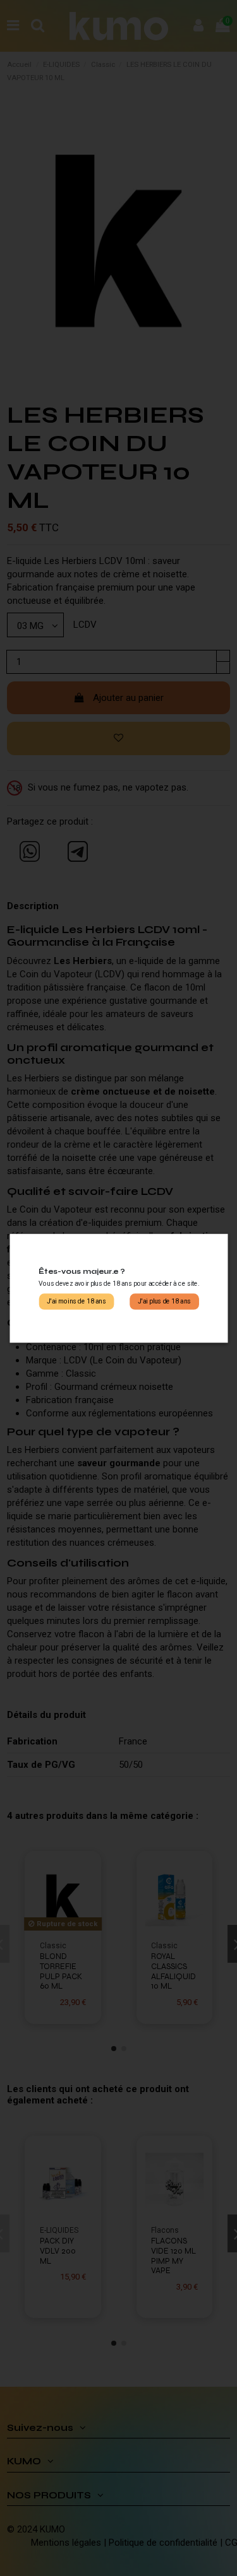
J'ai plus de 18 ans (164, 1301)
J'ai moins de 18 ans (76, 1301)
